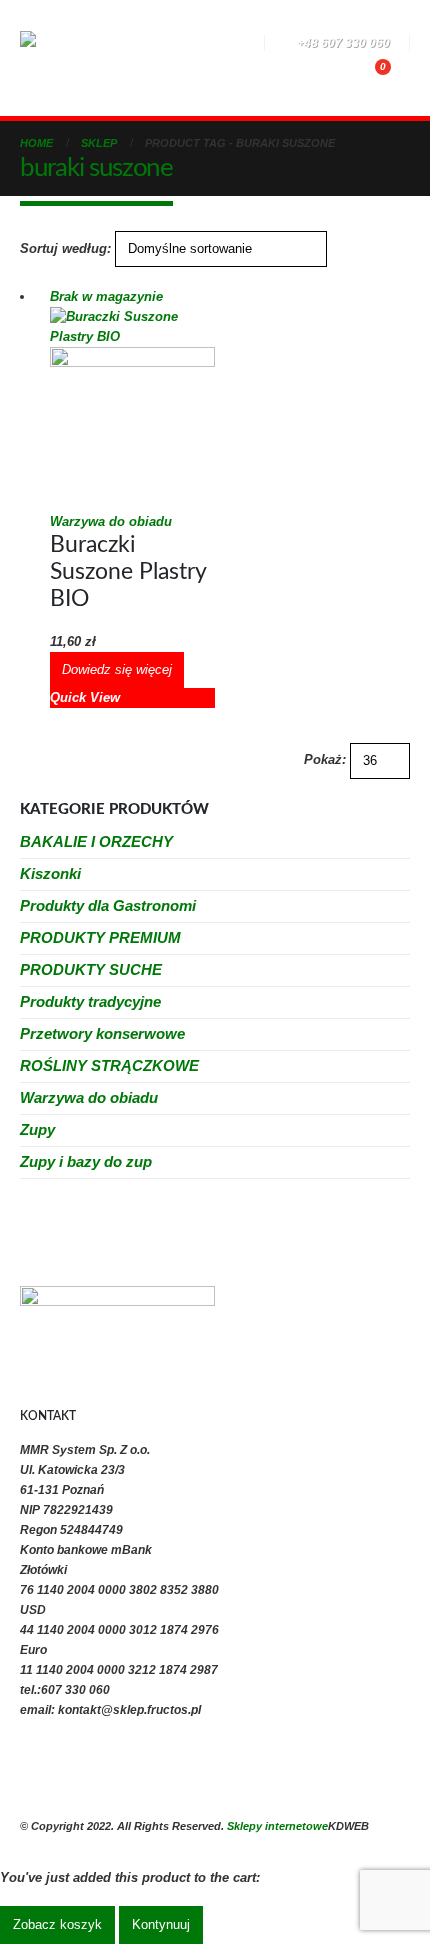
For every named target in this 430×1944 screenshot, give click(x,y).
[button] (148, 45)
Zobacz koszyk (57, 1924)
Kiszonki (50, 873)
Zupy (37, 1129)
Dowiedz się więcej (117, 669)
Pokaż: (325, 759)
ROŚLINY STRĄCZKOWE (109, 1065)
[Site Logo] (75, 58)
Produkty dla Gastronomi (108, 905)
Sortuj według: (65, 248)
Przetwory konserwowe (102, 1033)
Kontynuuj (161, 1924)
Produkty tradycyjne (90, 1001)
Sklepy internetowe (277, 1826)
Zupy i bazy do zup (86, 1161)
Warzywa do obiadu (111, 521)
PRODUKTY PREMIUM (100, 937)
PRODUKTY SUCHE (91, 969)
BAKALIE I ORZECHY (96, 841)
